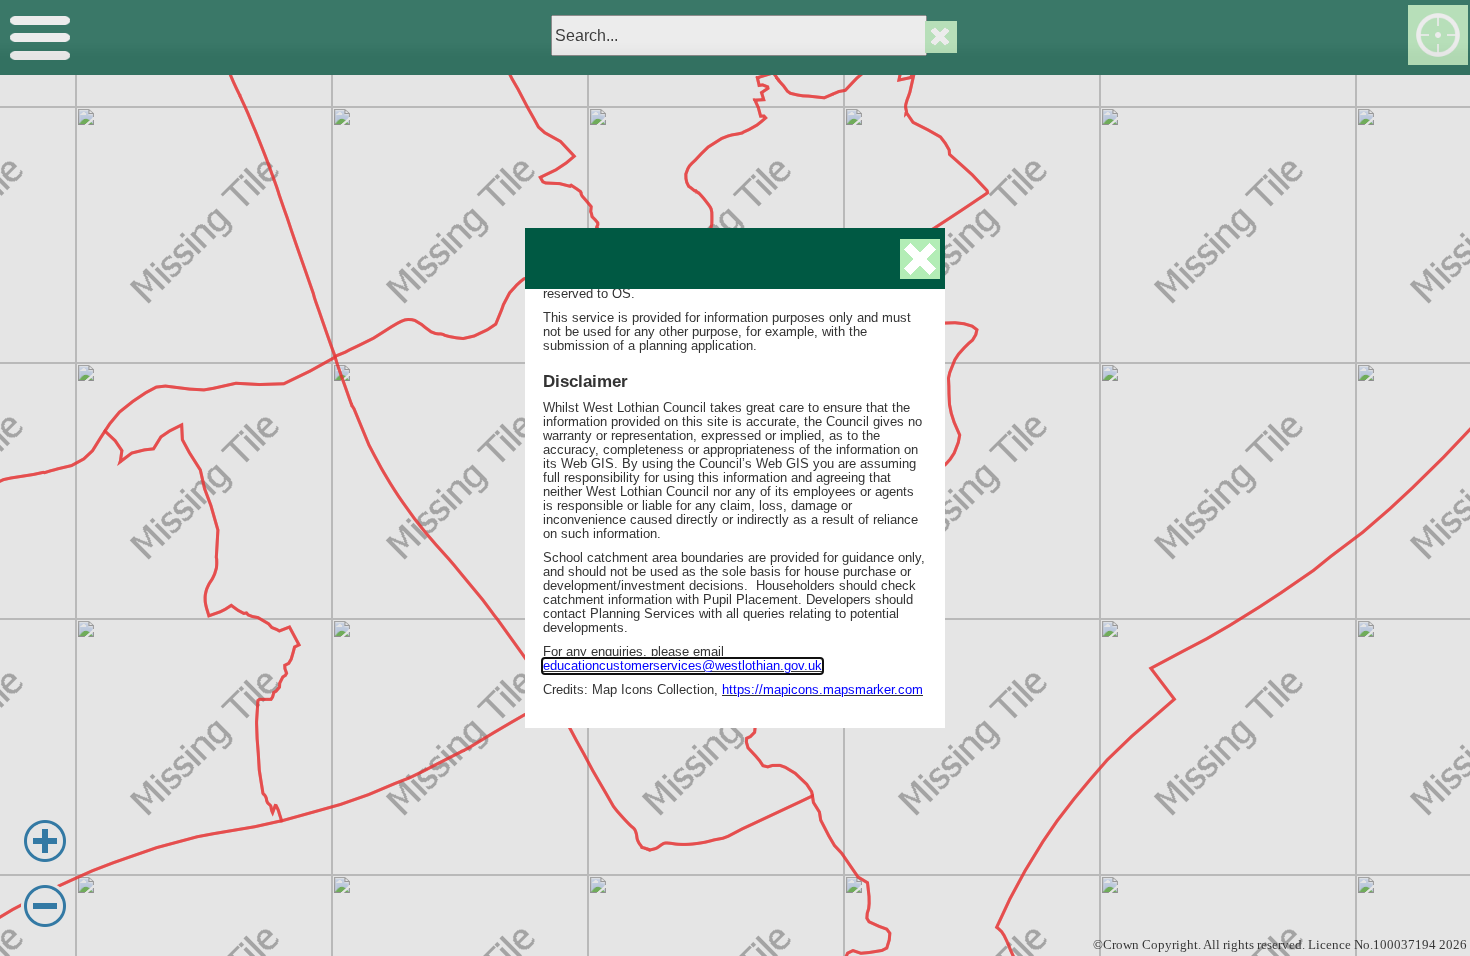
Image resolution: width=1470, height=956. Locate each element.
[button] (920, 259)
